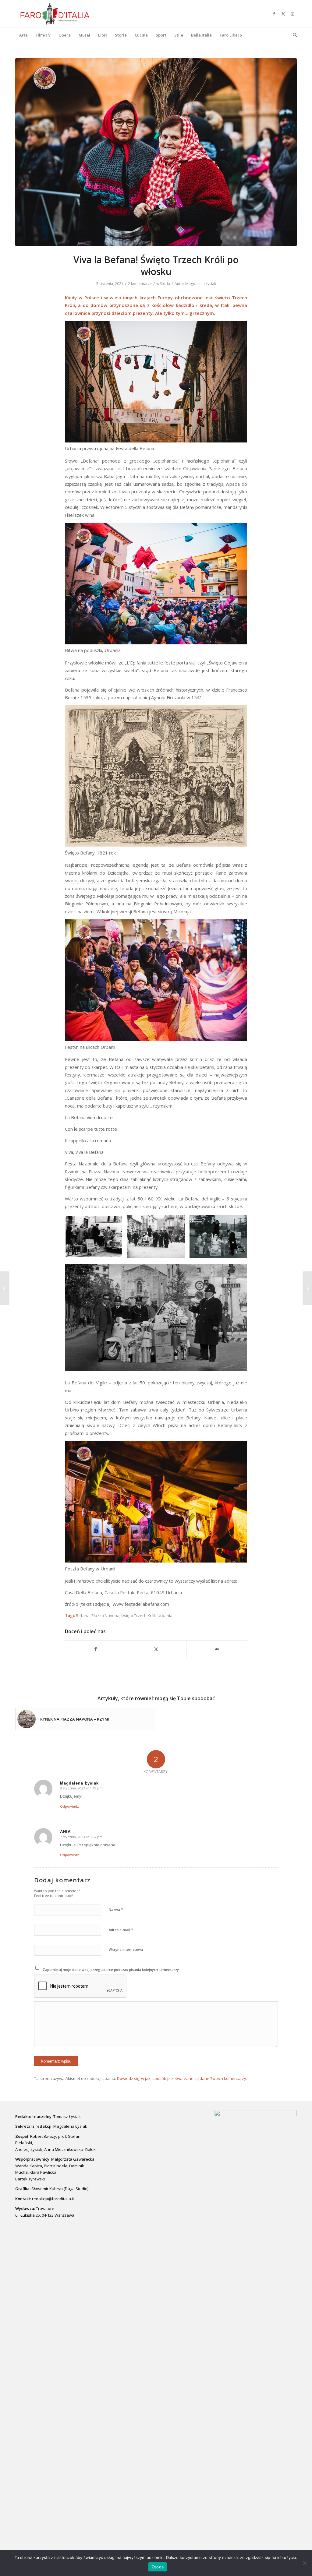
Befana (83, 1616)
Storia (165, 284)
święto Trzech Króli (138, 1616)
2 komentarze (140, 284)
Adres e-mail (121, 1929)
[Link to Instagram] (292, 14)
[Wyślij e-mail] (217, 1649)
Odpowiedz (69, 1806)
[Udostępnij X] (156, 1649)
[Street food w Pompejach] (5, 1288)
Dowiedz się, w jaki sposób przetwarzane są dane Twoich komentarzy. (182, 2078)
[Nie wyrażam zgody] (304, 2563)
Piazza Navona (105, 1616)
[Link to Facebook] (274, 14)
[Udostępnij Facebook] (96, 1649)
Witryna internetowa (126, 1949)
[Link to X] (283, 14)
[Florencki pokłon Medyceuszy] (307, 1288)
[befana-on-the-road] (156, 152)
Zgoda (158, 2567)
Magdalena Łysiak (201, 284)
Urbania (165, 1616)
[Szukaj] (293, 35)
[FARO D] (55, 14)
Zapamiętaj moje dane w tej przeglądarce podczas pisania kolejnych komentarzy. (111, 1970)
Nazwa (116, 1909)
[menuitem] (23, 35)
